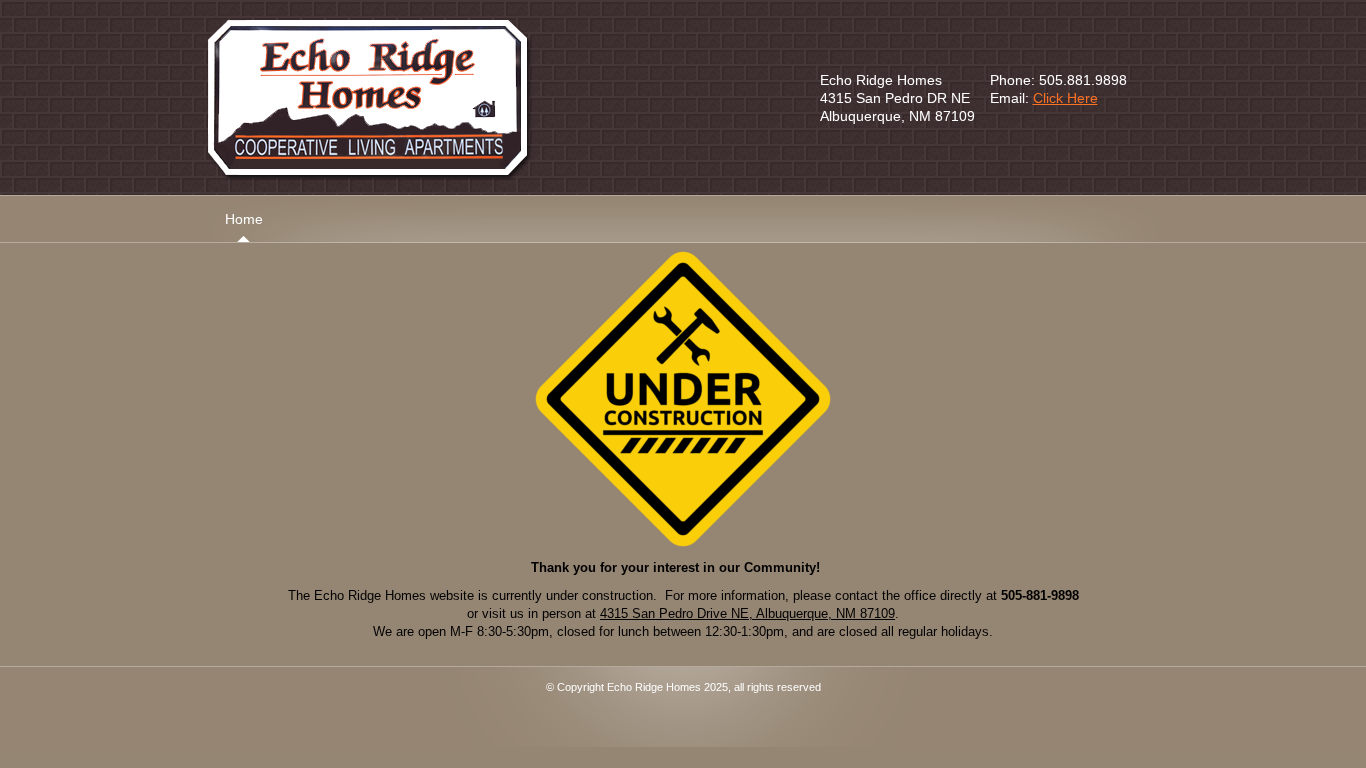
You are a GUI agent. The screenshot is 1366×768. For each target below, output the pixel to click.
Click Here (1065, 98)
